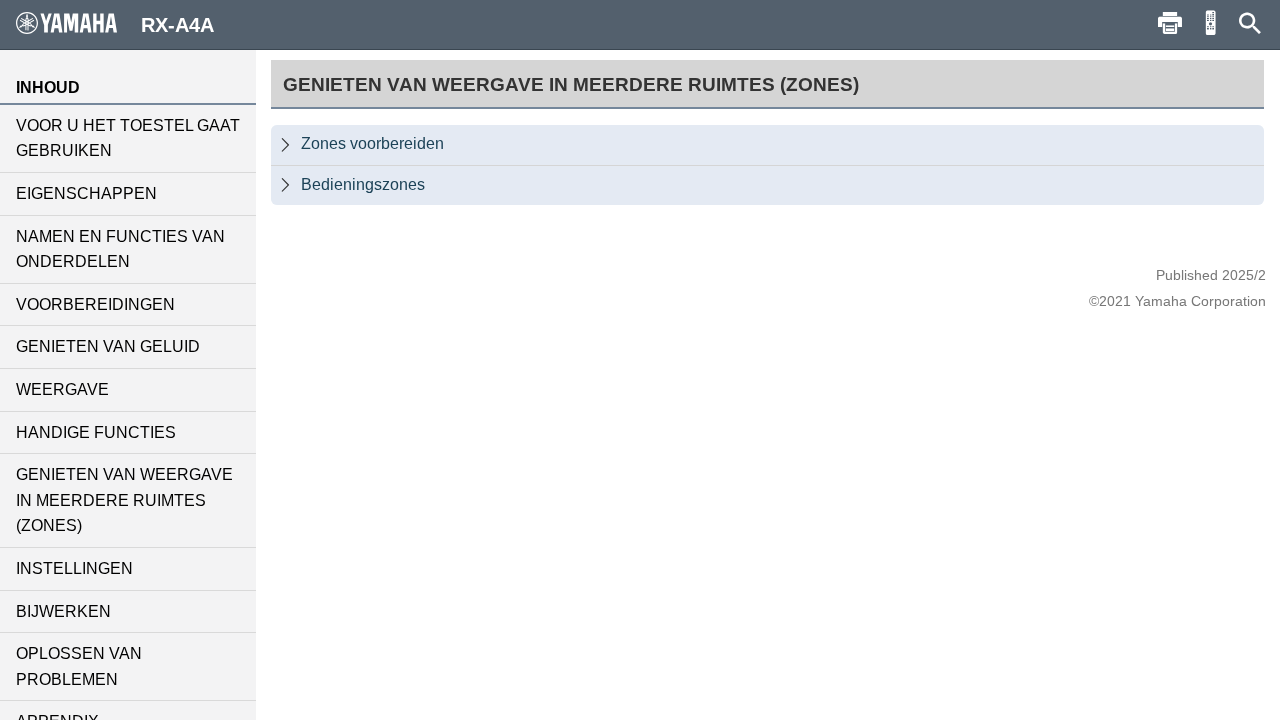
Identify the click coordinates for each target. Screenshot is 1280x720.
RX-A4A (177, 25)
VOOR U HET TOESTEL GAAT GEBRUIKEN (128, 138)
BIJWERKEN (63, 611)
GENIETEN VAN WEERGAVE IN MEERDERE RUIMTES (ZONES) (124, 500)
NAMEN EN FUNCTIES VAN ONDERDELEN (120, 249)
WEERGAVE (62, 389)
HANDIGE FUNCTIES (96, 432)
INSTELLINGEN (74, 568)
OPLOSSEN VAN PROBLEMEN (79, 666)
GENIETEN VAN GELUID (108, 346)
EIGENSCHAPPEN (86, 193)
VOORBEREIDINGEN (95, 304)
